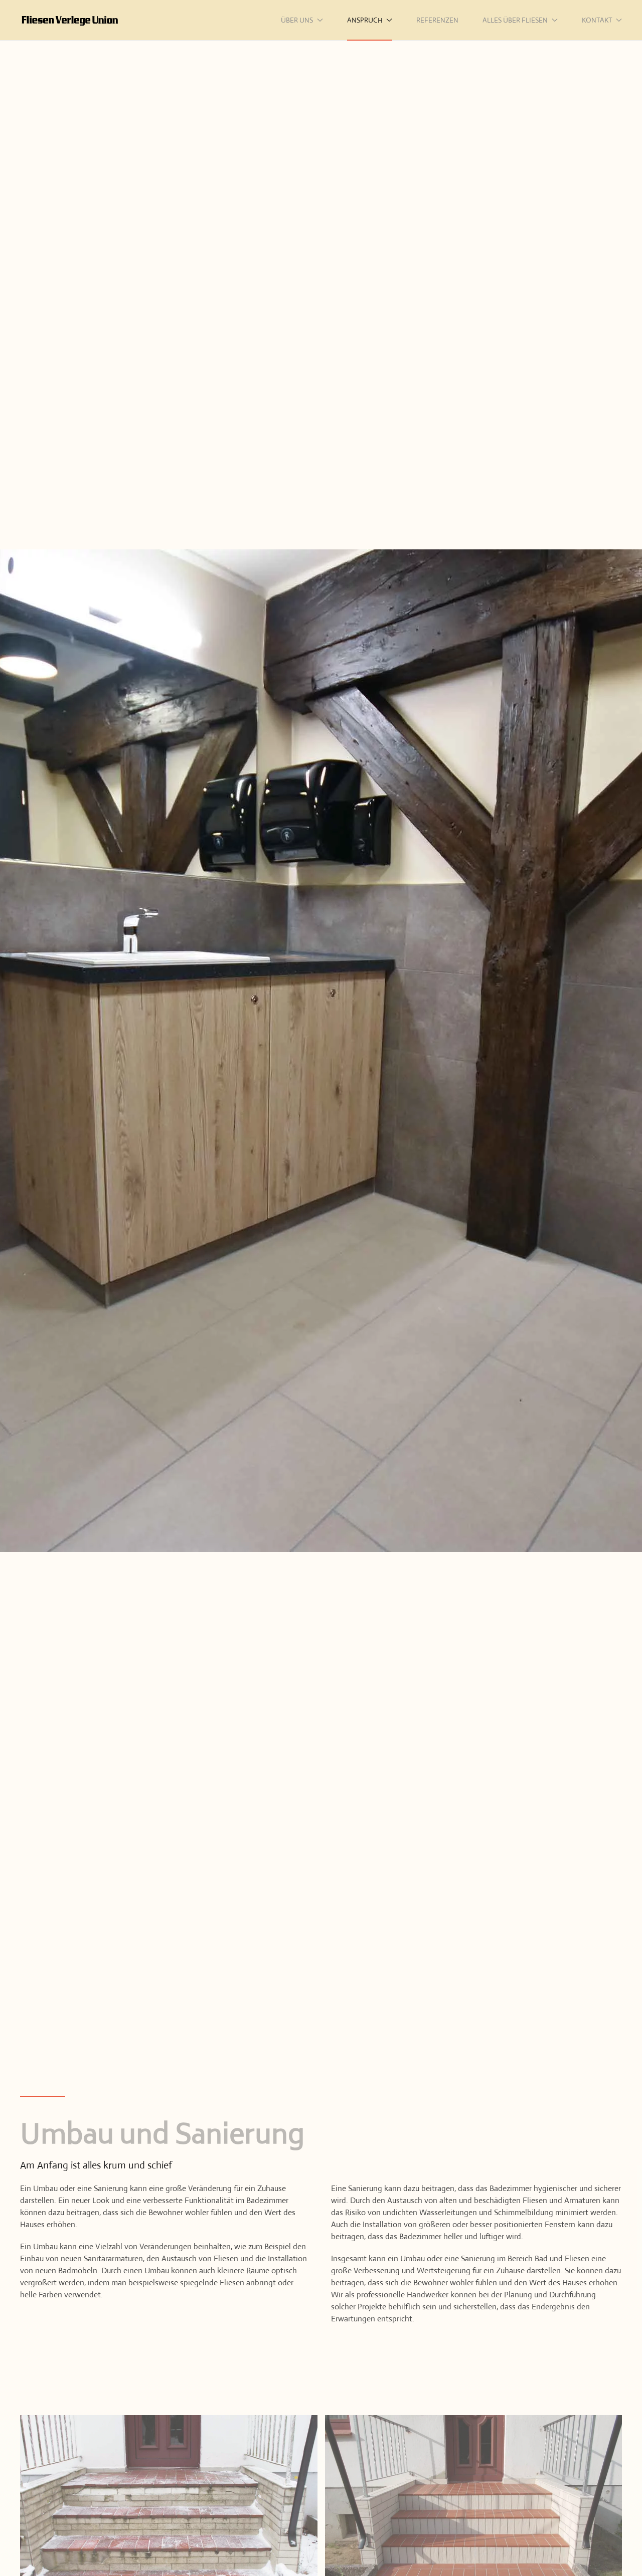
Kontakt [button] (597, 20)
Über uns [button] (297, 20)
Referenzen (437, 20)
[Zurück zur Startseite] (70, 20)
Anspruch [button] (365, 20)
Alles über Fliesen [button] (515, 20)
